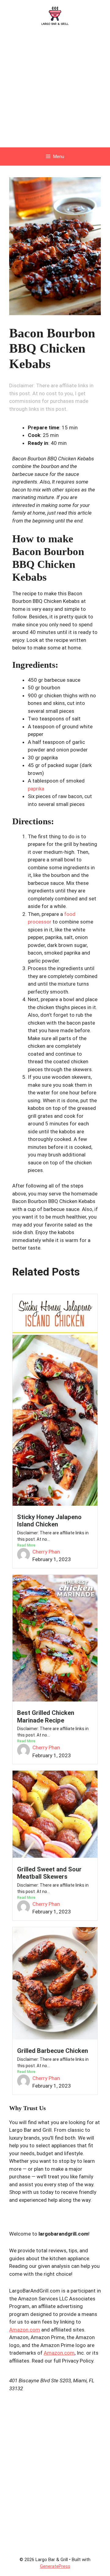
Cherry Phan (46, 1552)
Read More (26, 1545)
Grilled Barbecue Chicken (53, 2051)
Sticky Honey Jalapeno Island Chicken (49, 1521)
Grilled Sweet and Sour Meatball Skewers (49, 1873)
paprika (36, 789)
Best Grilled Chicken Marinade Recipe (46, 1716)
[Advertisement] (55, 90)
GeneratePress (55, 2566)
